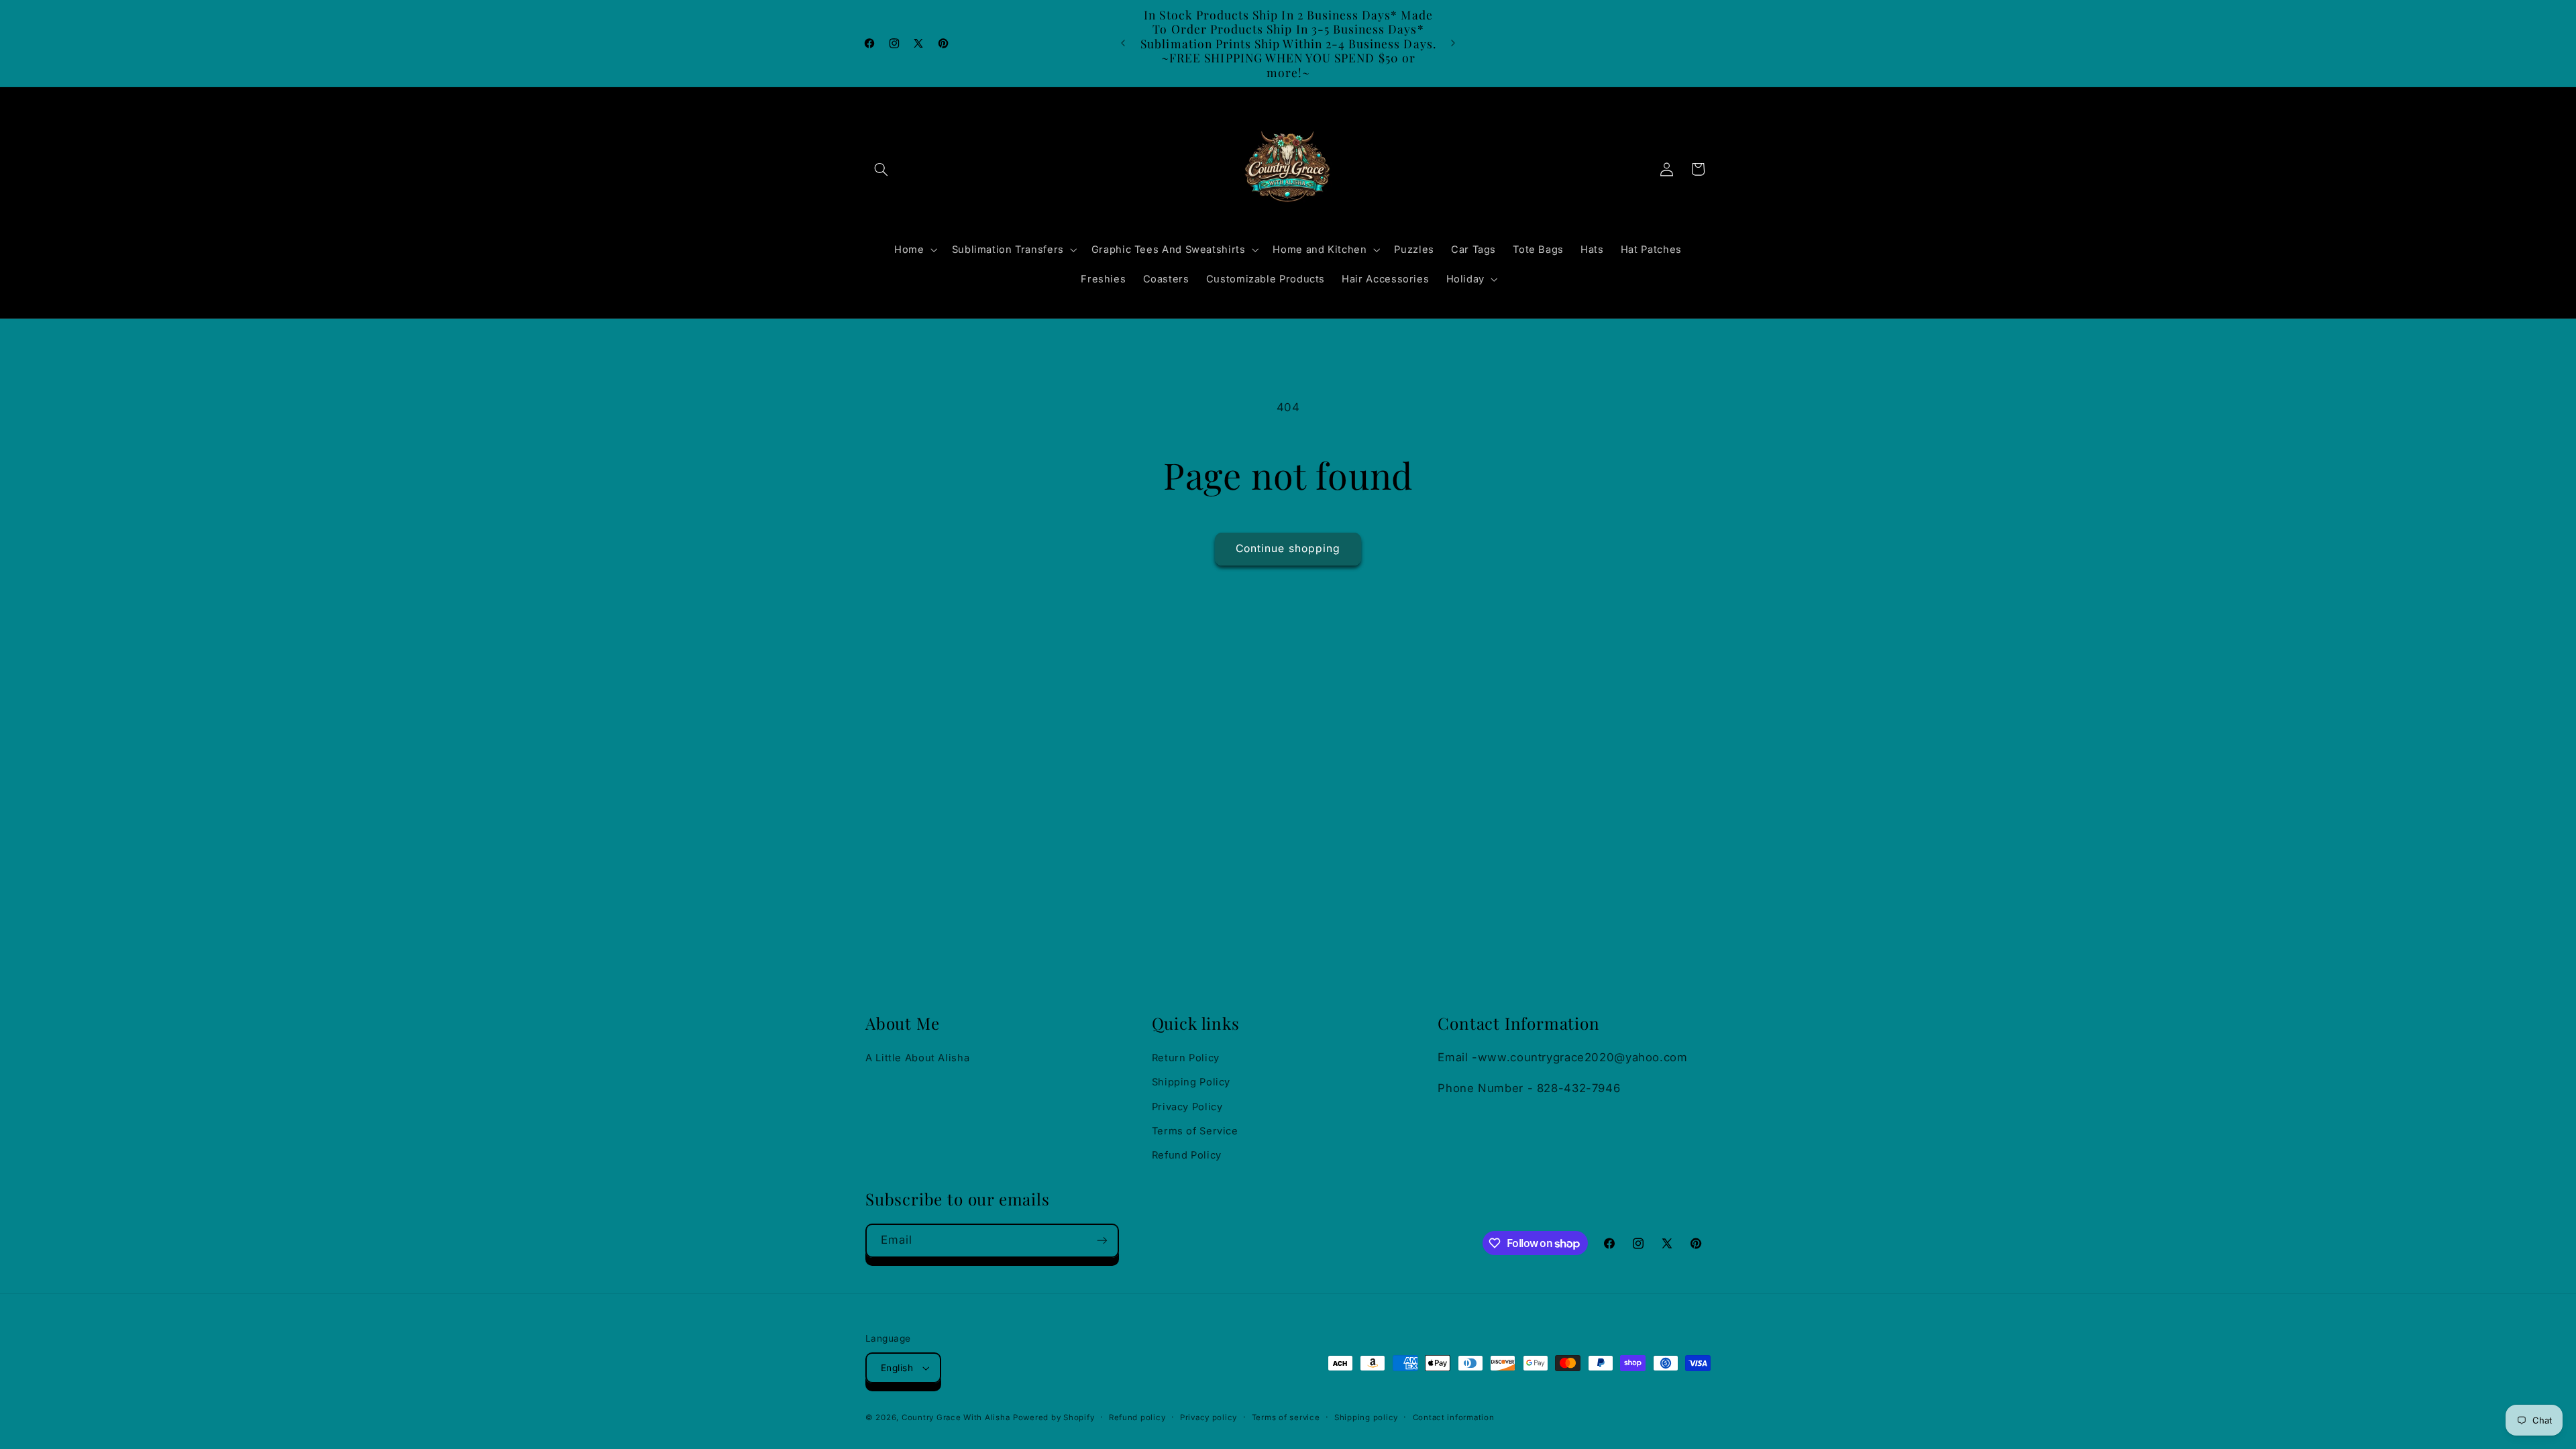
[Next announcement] (1453, 44)
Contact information (1454, 1417)
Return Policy (1186, 1058)
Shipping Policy (1191, 1082)
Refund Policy (1187, 1155)
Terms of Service (1195, 1131)
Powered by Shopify (1054, 1417)
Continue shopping (1288, 548)
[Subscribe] (1102, 1241)
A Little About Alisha (917, 1058)
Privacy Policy (1187, 1107)
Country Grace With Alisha (956, 1417)
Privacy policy (1209, 1417)
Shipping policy (1366, 1417)
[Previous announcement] (1123, 44)
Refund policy (1137, 1417)
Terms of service (1286, 1417)
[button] (881, 169)
